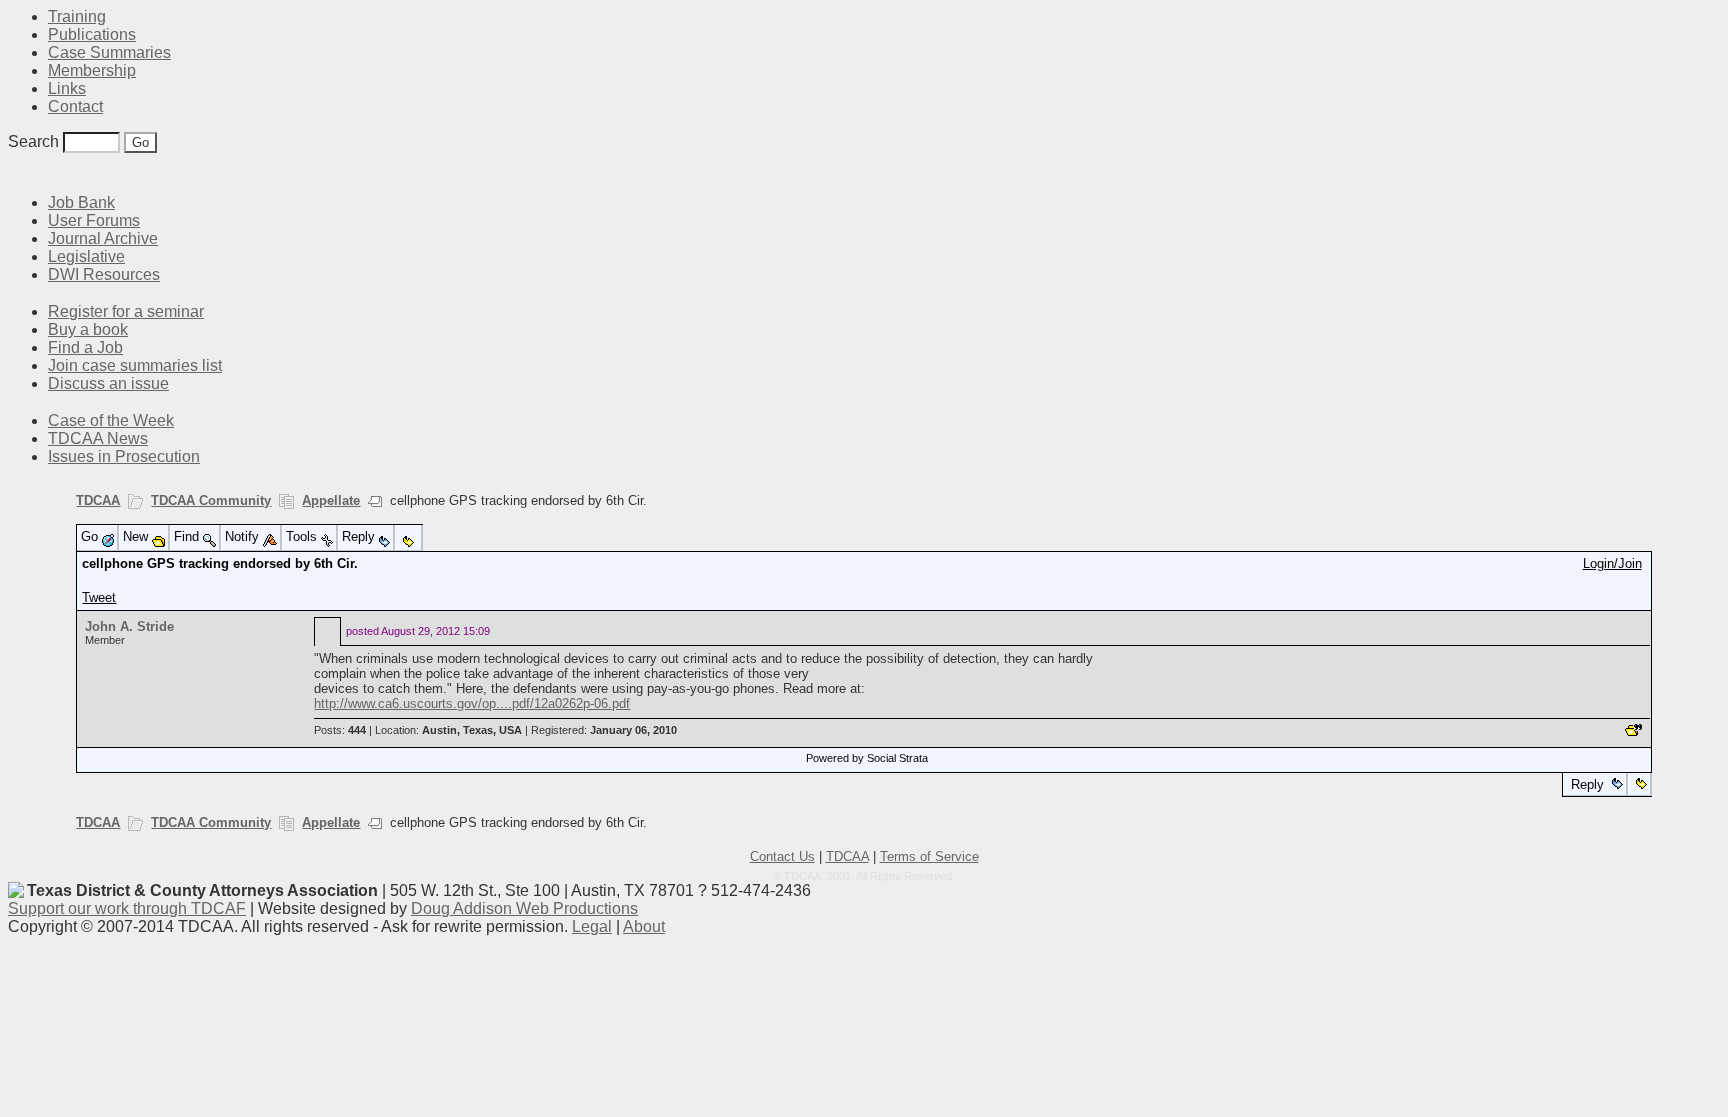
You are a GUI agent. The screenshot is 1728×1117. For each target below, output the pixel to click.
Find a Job (85, 347)
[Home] (20, 172)
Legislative (86, 256)
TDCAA (98, 500)
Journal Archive (103, 238)
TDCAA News (98, 438)
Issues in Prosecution (124, 456)
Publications (92, 34)
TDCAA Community (211, 500)
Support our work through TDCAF (127, 908)
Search (33, 141)
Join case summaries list (135, 365)
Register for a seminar (126, 311)
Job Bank (81, 202)
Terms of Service (929, 856)
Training (77, 16)
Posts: (340, 730)
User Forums (94, 220)
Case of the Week (111, 420)
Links (67, 88)
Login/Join (1612, 563)
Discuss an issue (108, 383)
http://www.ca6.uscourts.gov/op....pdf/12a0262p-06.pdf (472, 703)
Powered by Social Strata (867, 758)
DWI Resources (104, 274)
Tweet (99, 597)
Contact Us (782, 856)
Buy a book (88, 329)
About (644, 926)
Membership (92, 70)
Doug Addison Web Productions (524, 908)
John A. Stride (129, 626)
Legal (592, 926)
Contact (75, 106)
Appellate (331, 500)
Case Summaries (109, 52)
